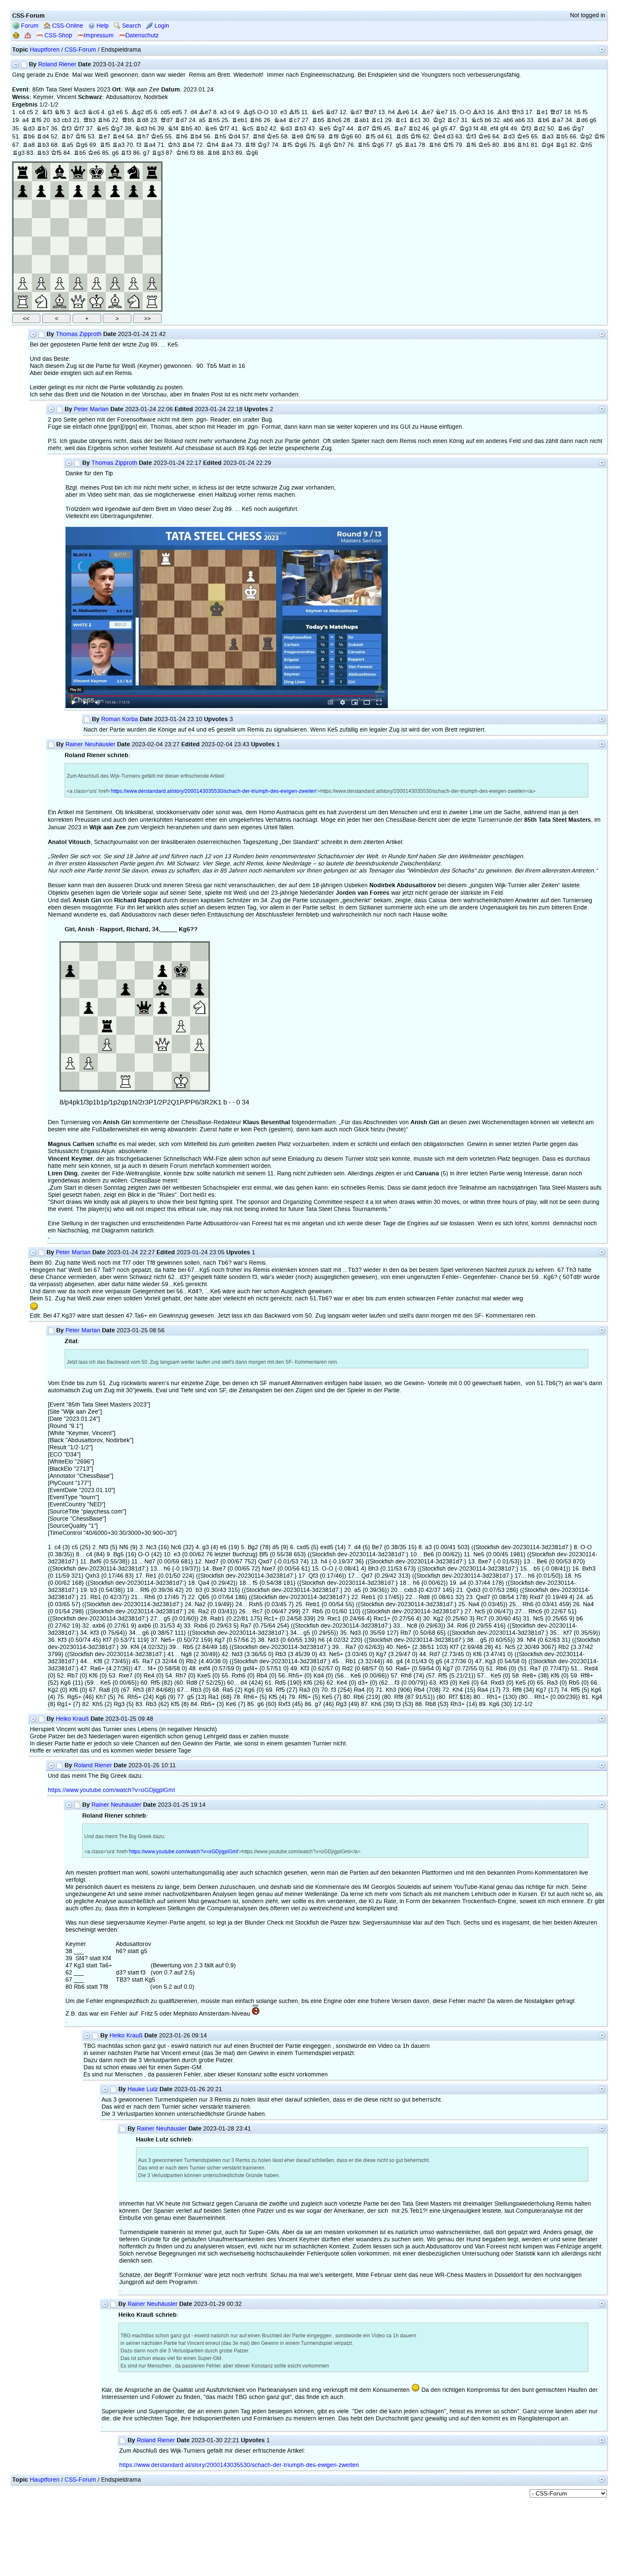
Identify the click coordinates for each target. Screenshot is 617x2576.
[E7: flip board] (97, 190)
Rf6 (36, 120)
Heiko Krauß (72, 1719)
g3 (111, 112)
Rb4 (196, 137)
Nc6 (93, 112)
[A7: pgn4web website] (23, 190)
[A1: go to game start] (23, 301)
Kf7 (79, 129)
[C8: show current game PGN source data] (60, 172)
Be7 (205, 112)
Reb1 (240, 120)
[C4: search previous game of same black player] (60, 246)
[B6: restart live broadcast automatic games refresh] (41, 209)
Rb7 (43, 129)
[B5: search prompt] (41, 227)
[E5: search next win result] (97, 227)
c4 (22, 112)
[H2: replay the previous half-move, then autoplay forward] (152, 283)
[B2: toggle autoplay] (41, 283)
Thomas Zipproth (79, 334)
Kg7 (117, 129)
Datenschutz (142, 35)
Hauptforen (45, 50)
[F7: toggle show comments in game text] (115, 190)
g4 (436, 129)
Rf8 (333, 137)
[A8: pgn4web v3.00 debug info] (23, 172)
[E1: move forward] (97, 301)
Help (102, 26)
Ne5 (317, 112)
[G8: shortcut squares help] (133, 172)
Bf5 (294, 112)
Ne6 (211, 129)
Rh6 (104, 120)
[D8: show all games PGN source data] (78, 172)
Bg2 (138, 112)
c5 (30, 112)
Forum (29, 26)
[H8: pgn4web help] (152, 172)
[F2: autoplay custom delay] (115, 283)
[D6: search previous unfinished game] (78, 209)
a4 (26, 120)
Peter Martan (91, 409)
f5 (585, 112)
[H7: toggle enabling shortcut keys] (152, 190)
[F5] (115, 227)
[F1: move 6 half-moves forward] (115, 301)
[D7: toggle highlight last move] (78, 190)
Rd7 (181, 120)
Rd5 (402, 137)
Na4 (280, 120)
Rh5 (214, 120)
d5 (149, 112)
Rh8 (259, 137)
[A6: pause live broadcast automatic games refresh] (23, 209)
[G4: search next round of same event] (133, 246)
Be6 (403, 112)
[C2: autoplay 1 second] (60, 283)
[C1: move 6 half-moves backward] (60, 301)
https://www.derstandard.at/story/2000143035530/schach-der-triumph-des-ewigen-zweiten (214, 791)
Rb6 (543, 120)
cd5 (166, 112)
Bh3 (479, 112)
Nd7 (332, 112)
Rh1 (523, 145)
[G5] (133, 227)
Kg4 (547, 145)
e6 (120, 112)
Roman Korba (120, 719)
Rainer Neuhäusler (90, 744)
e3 (284, 112)
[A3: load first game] (23, 264)
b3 (57, 120)
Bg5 (249, 112)
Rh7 (143, 137)
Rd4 (43, 137)
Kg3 (465, 129)
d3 (450, 137)
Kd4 (234, 137)
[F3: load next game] (115, 264)
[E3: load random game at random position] (97, 264)
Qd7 (370, 112)
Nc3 (80, 112)
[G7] (133, 190)
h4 (392, 112)
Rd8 (142, 120)
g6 (593, 120)
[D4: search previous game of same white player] (78, 246)
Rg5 (325, 145)
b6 (488, 120)
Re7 (104, 137)
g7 (146, 153)
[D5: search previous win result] (78, 227)
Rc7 (294, 120)
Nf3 (47, 112)
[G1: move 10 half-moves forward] (133, 301)
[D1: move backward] (78, 301)
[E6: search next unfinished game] (97, 209)
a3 (223, 112)
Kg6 (347, 137)
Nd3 (29, 129)
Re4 (118, 137)
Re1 (542, 112)
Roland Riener (57, 64)
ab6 (508, 120)
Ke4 (439, 137)
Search (131, 26)
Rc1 (377, 120)
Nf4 (173, 129)
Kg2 (439, 120)
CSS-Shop (58, 35)
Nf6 (60, 112)
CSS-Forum (80, 50)
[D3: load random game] (78, 264)
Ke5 (157, 137)
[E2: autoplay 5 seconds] (97, 283)
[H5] (152, 227)
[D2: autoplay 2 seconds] (78, 283)
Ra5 (67, 145)
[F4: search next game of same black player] (115, 246)
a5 (202, 120)
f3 (139, 145)
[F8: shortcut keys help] (115, 172)
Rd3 (509, 137)
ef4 (494, 129)
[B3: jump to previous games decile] (41, 264)
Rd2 (539, 129)
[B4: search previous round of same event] (41, 246)
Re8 (297, 137)
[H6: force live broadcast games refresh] (152, 209)
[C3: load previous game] (60, 264)
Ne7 (442, 112)
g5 (444, 129)
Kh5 (586, 145)
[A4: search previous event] (23, 246)
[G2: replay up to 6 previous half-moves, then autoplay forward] (133, 283)
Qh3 (518, 112)
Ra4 (149, 145)
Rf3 (126, 153)
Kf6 (376, 129)
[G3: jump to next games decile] (133, 264)
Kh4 (212, 145)
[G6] (133, 209)
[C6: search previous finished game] (60, 209)
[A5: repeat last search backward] (23, 227)
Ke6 (484, 137)
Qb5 (128, 120)
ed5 (177, 112)
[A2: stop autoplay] (23, 283)
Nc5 (477, 120)
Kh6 (182, 153)
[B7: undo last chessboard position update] (41, 190)
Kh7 (339, 145)
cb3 (67, 120)
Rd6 (582, 120)
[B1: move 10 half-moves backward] (41, 301)
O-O (263, 112)
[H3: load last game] (152, 264)
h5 (578, 112)
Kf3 (66, 129)
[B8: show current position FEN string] (41, 172)
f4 (476, 129)
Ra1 (410, 145)
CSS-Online (67, 26)
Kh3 (174, 145)
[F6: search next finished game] (115, 209)
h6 (152, 129)
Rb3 (300, 129)
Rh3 (227, 153)
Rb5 (318, 120)
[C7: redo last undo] (60, 190)
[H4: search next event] (152, 246)
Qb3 (89, 120)
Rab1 (361, 120)
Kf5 (448, 145)
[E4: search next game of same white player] (97, 246)
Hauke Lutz (143, 2089)
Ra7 (557, 120)
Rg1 (562, 145)
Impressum (99, 35)
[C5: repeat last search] (60, 227)
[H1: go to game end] (152, 301)
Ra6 (564, 129)
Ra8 (29, 145)
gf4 (505, 129)
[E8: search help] (97, 172)
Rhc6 (334, 120)
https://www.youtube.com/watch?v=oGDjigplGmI (111, 1790)
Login (161, 26)
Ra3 (547, 137)
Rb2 (261, 129)
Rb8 (213, 153)
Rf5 (370, 137)
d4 (194, 112)
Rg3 (18, 153)
